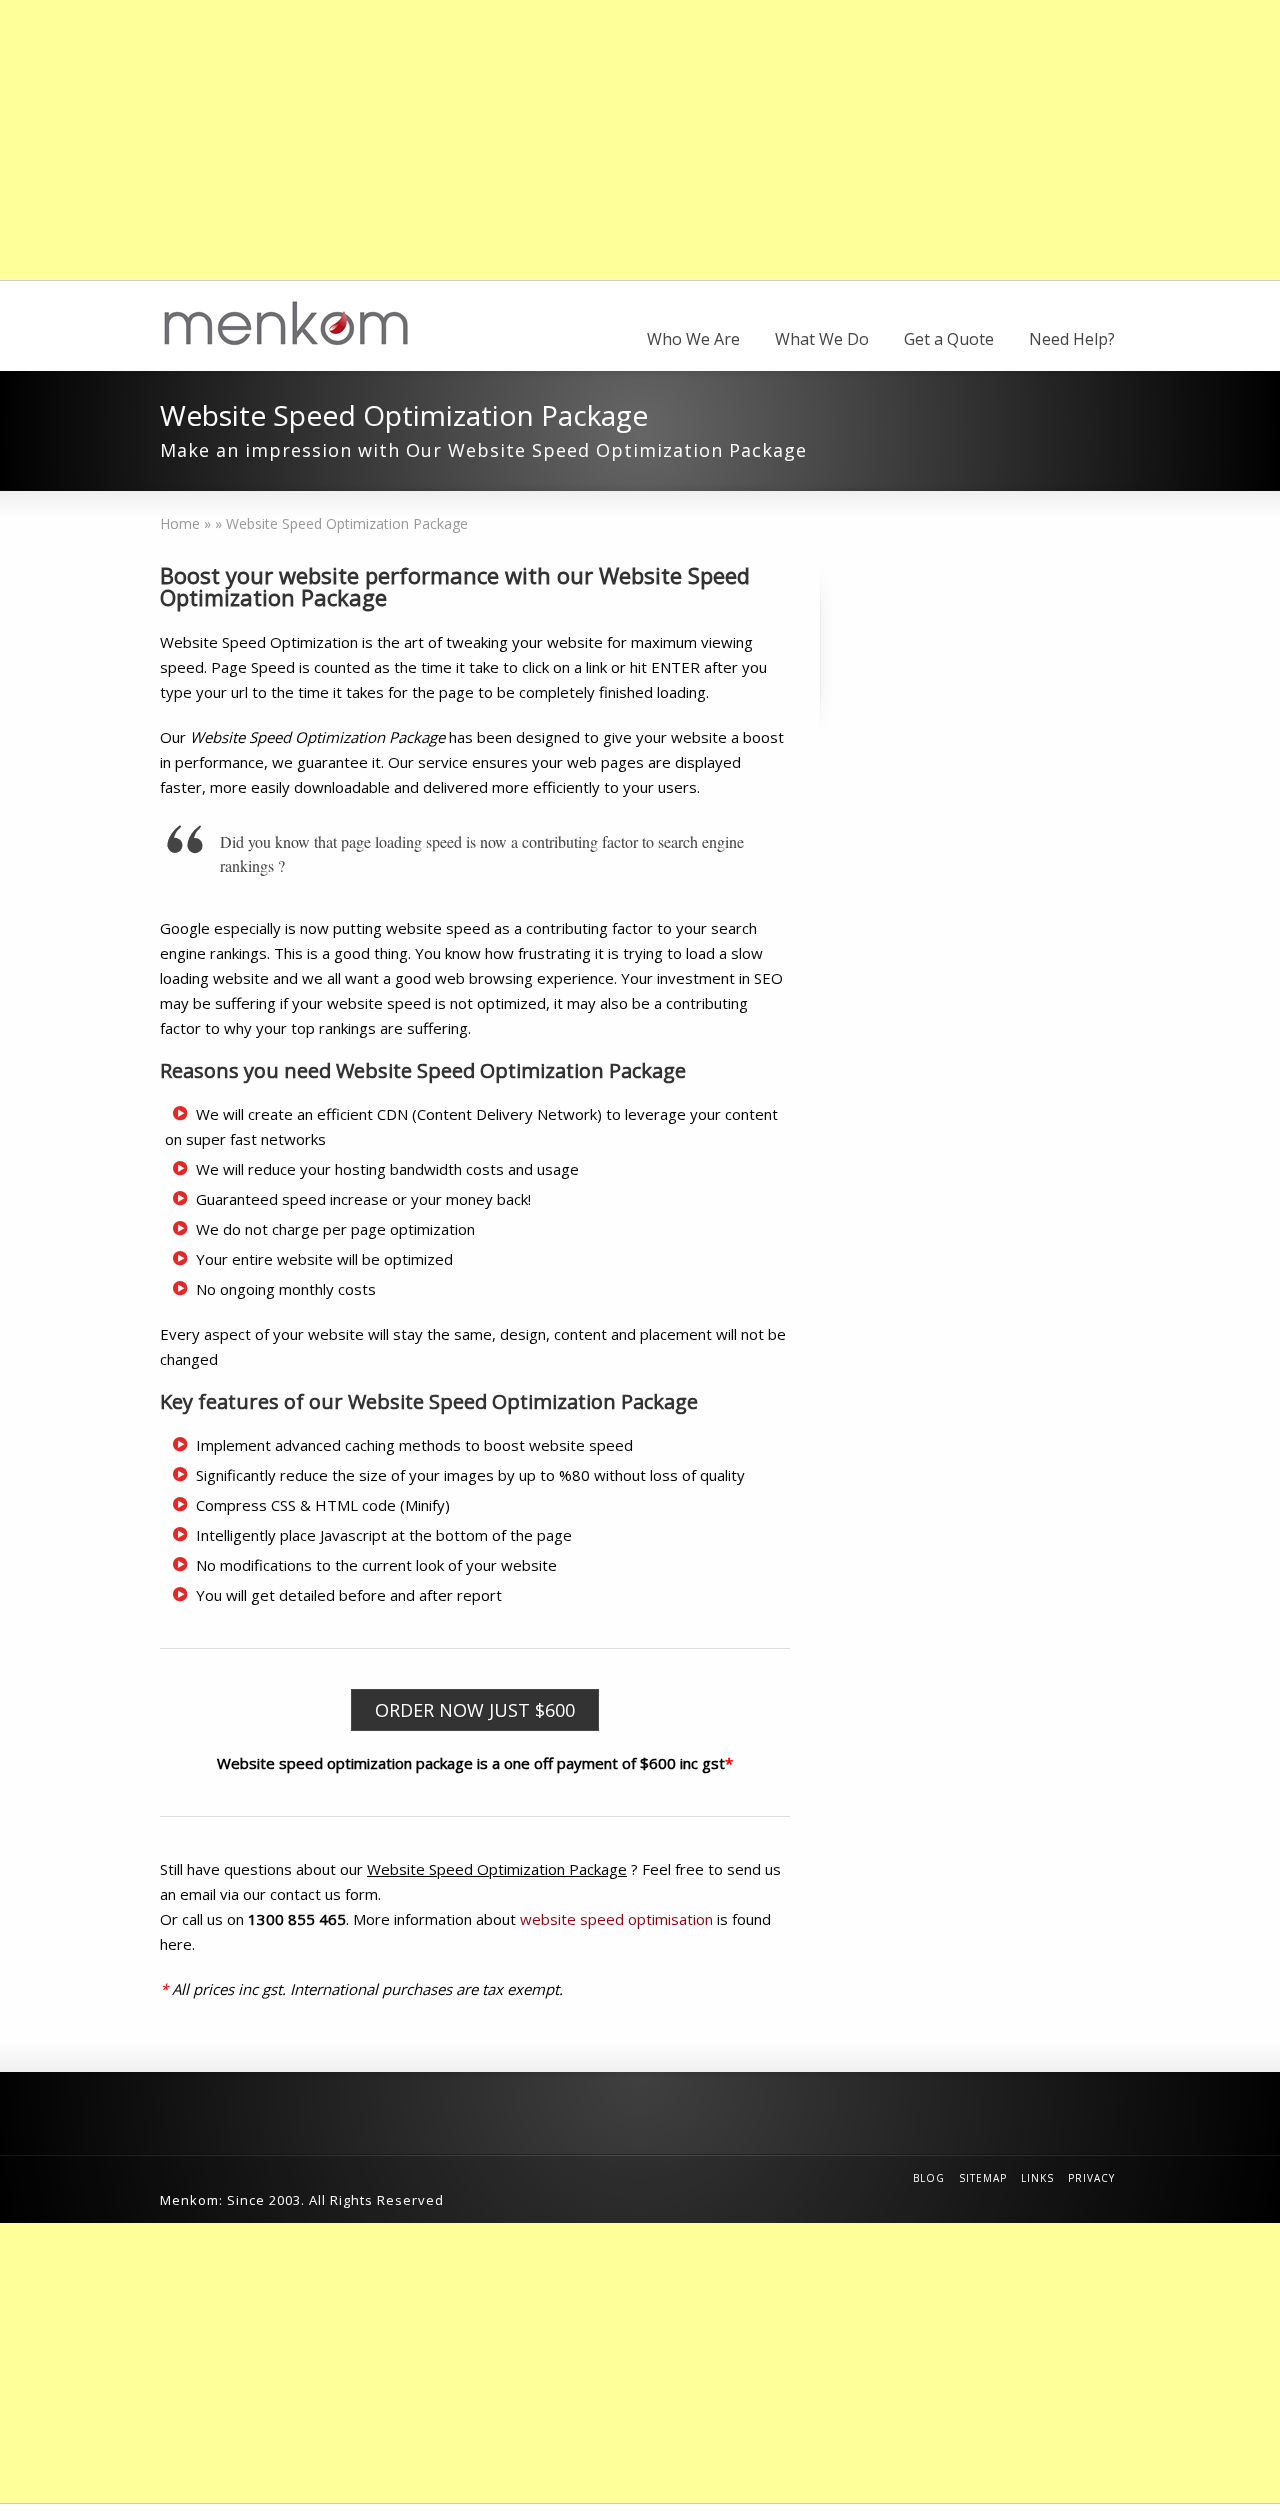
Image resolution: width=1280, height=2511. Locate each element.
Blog (929, 2178)
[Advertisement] (600, 140)
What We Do (822, 339)
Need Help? (1072, 339)
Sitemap (983, 2178)
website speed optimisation (616, 1919)
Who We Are (693, 339)
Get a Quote (949, 339)
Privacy (1091, 2178)
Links (1037, 2178)
